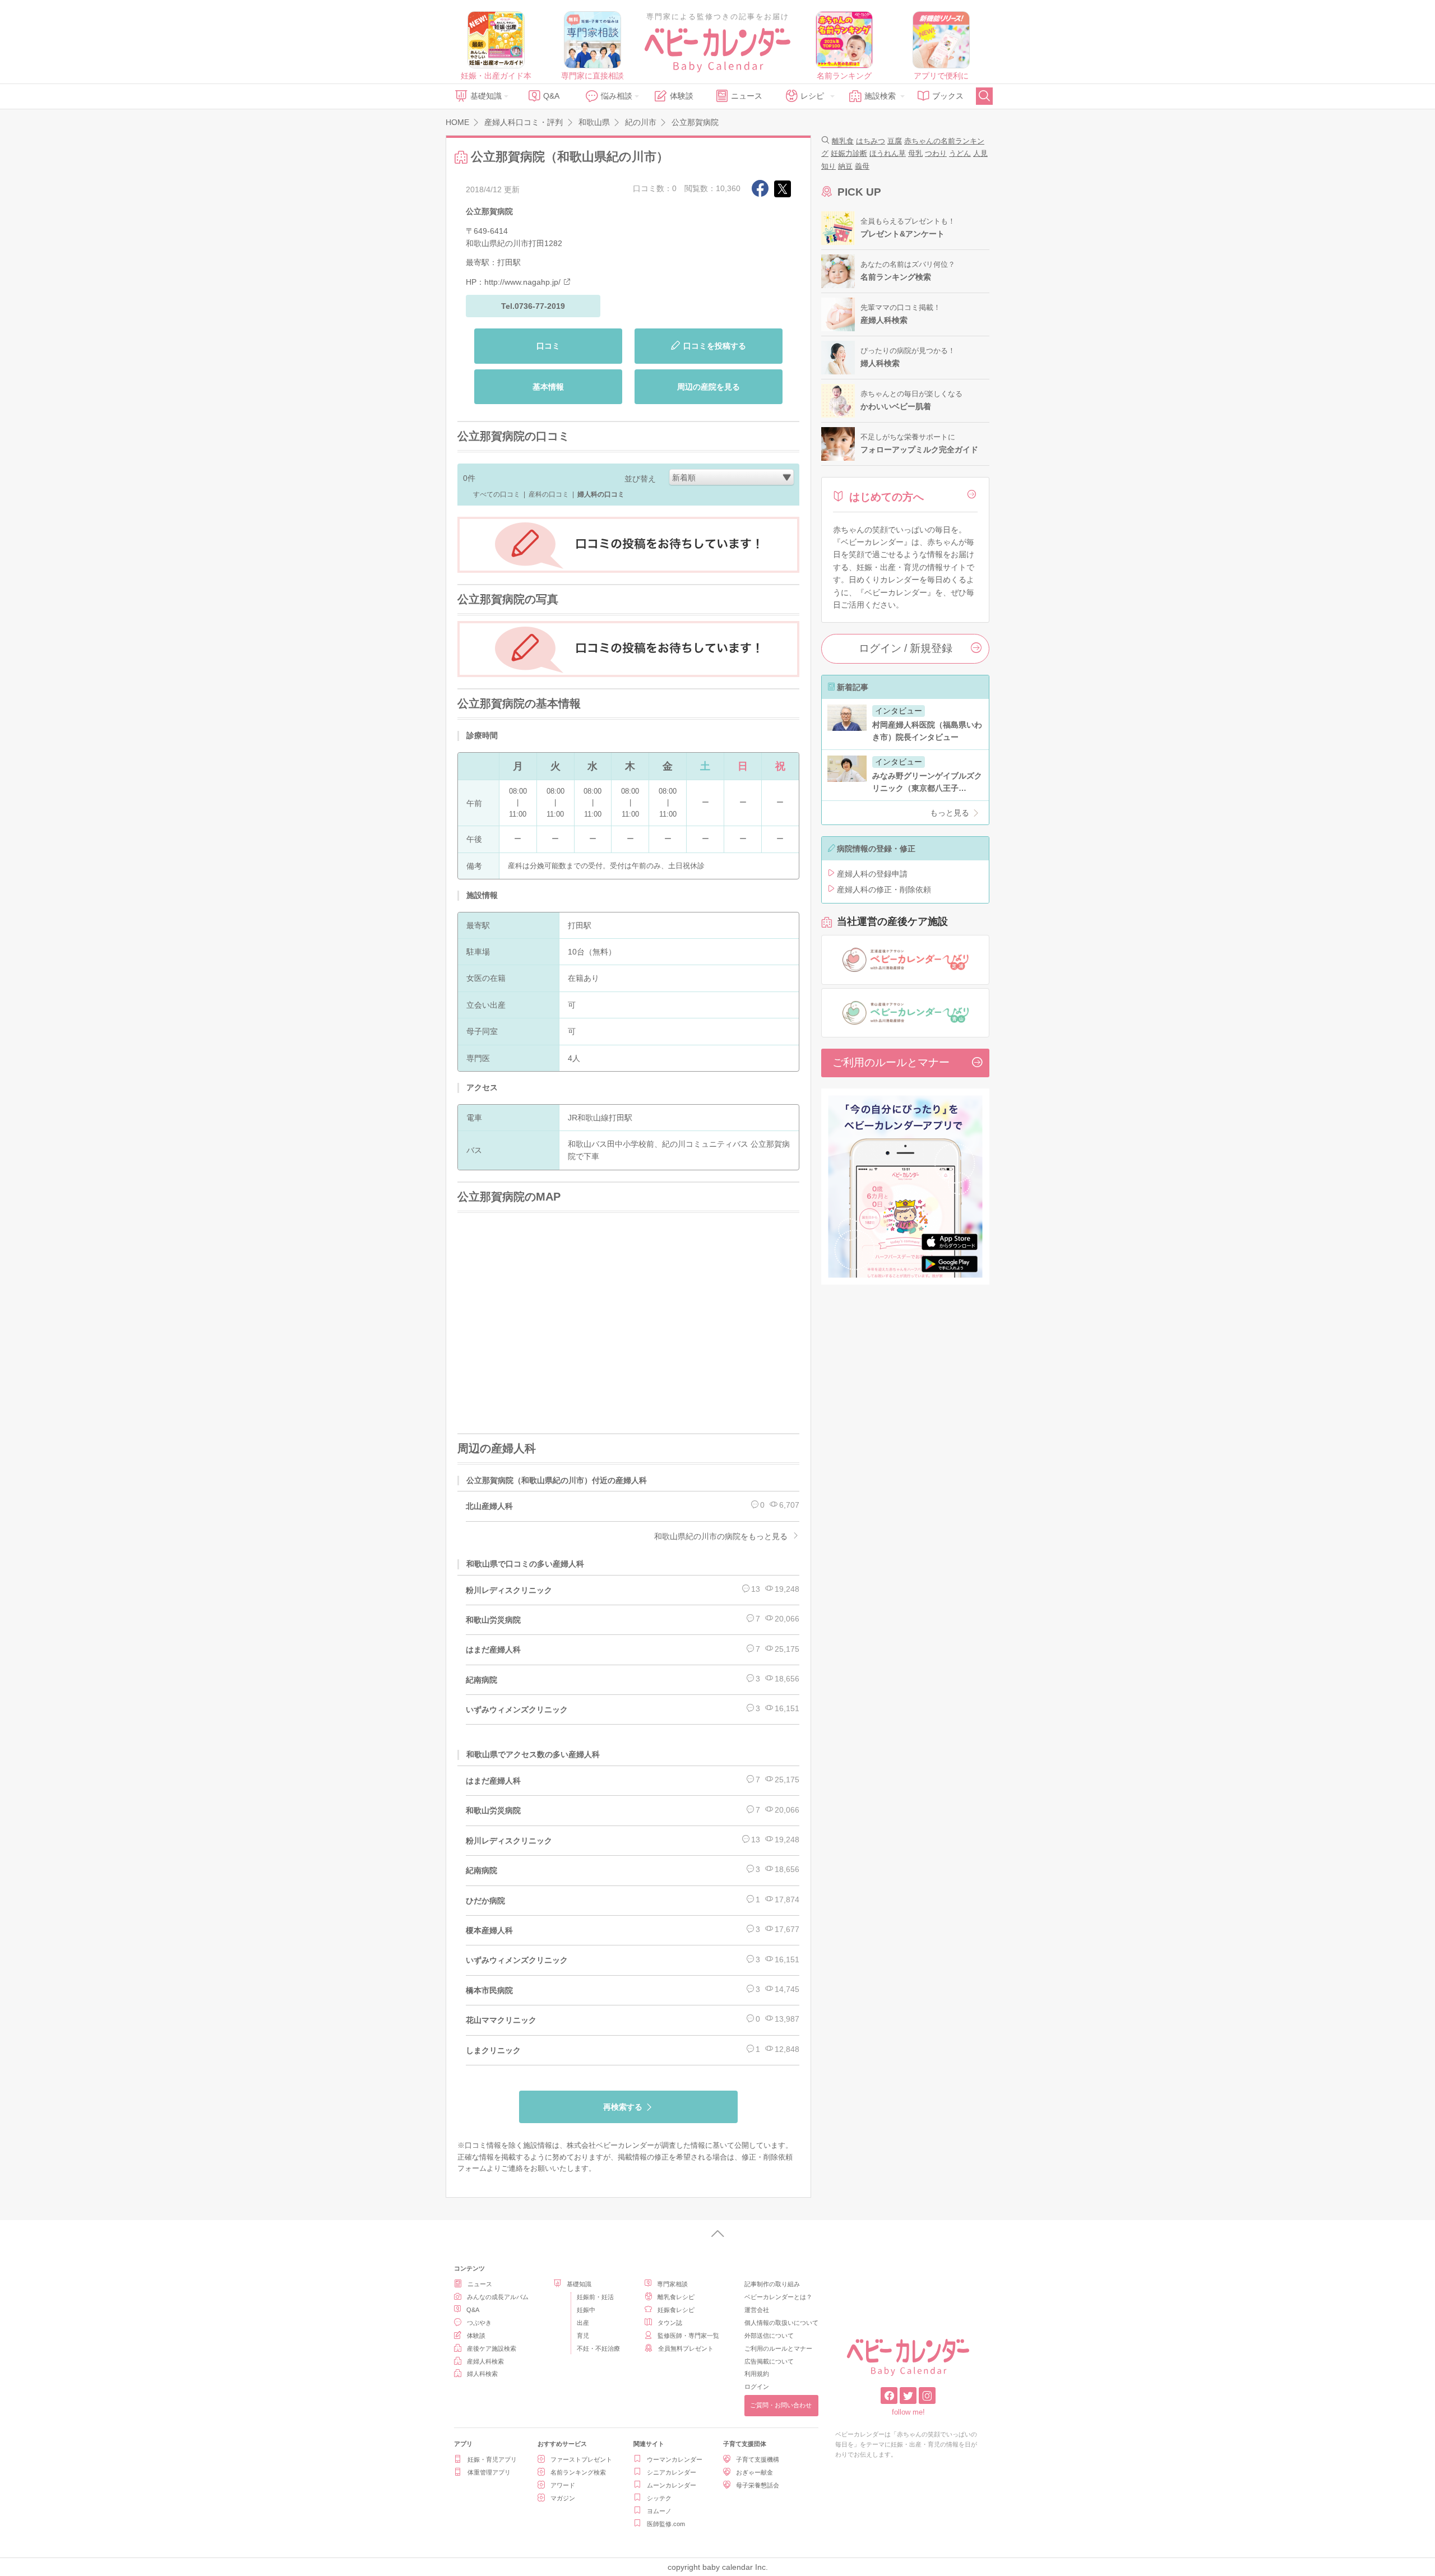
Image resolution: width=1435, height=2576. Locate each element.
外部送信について (769, 2336)
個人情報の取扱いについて (781, 2323)
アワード (563, 2485)
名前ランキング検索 (578, 2472)
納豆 (845, 166)
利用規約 (757, 2374)
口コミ (548, 346)
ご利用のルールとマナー (891, 1062)
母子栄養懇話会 (758, 2485)
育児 (583, 2336)
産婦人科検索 (485, 2361)
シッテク (659, 2498)
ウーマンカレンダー (675, 2459)
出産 (583, 2323)
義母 (862, 166)
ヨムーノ (659, 2511)
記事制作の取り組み (772, 2284)
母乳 (915, 153)
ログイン (757, 2387)
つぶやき (479, 2323)
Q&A (551, 96)
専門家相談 (672, 2284)
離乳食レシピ (676, 2297)
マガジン (563, 2498)
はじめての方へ (887, 497)
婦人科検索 (482, 2374)
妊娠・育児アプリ (492, 2459)
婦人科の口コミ (601, 494)
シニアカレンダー (672, 2472)
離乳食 (843, 141)
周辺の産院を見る (709, 387)
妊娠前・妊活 (595, 2297)
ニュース (747, 96)
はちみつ (871, 141)
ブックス (948, 96)
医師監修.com (666, 2524)
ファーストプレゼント (581, 2459)
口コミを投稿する (715, 346)
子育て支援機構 (758, 2459)
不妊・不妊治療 (598, 2348)
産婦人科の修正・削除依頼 (884, 889)
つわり (936, 153)
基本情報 (548, 387)
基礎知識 (486, 96)
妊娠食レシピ (676, 2310)
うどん (960, 153)
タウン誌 (670, 2323)
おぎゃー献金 (754, 2472)
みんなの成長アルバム (498, 2297)
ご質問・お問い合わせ (781, 2405)
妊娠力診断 (849, 153)
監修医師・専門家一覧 (688, 2336)
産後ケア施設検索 (492, 2348)
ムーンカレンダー (672, 2485)
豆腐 (895, 141)
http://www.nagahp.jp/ (522, 282)
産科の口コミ (549, 494)
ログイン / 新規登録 (906, 648)
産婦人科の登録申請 (872, 874)
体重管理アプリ (489, 2472)
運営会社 (757, 2310)
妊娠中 (586, 2310)
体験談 (682, 96)
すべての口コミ (497, 494)
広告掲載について (769, 2361)
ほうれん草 (888, 153)
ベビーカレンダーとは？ (778, 2297)
